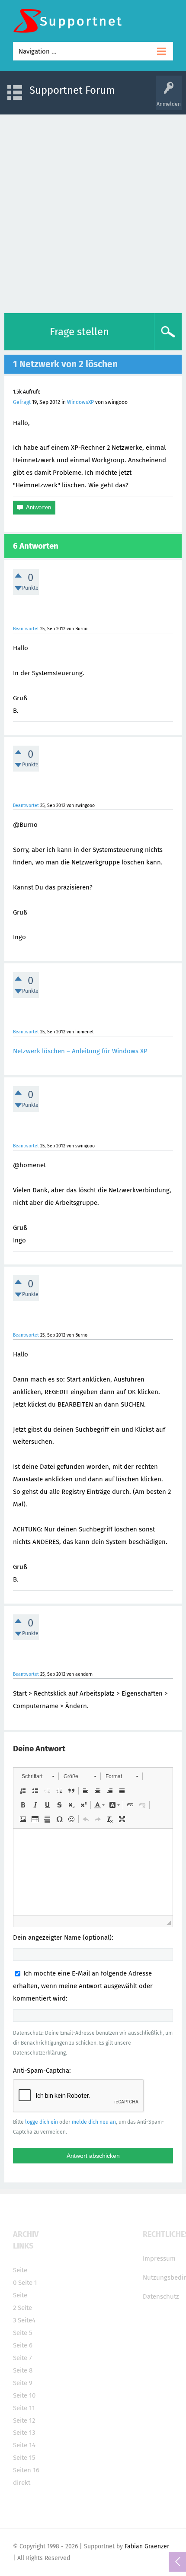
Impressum (159, 2258)
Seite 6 (23, 2345)
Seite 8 (23, 2370)
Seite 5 (23, 2333)
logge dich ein (42, 2122)
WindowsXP (80, 402)
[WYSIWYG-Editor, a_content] (93, 1872)
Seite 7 (22, 2358)
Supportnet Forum (72, 90)
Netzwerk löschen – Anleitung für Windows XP (80, 1051)
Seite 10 (24, 2395)
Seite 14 (24, 2445)
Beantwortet (26, 629)
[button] (38, 1776)
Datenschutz (161, 2296)
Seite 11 (24, 2408)
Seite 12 (24, 2420)
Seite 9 (23, 2383)
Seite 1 (28, 2283)
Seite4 (27, 2320)
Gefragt (22, 402)
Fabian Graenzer (147, 2546)
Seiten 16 (26, 2470)
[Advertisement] (93, 212)
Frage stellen (79, 332)
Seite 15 (24, 2458)
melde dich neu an (94, 2122)
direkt (22, 2483)
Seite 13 (24, 2433)
